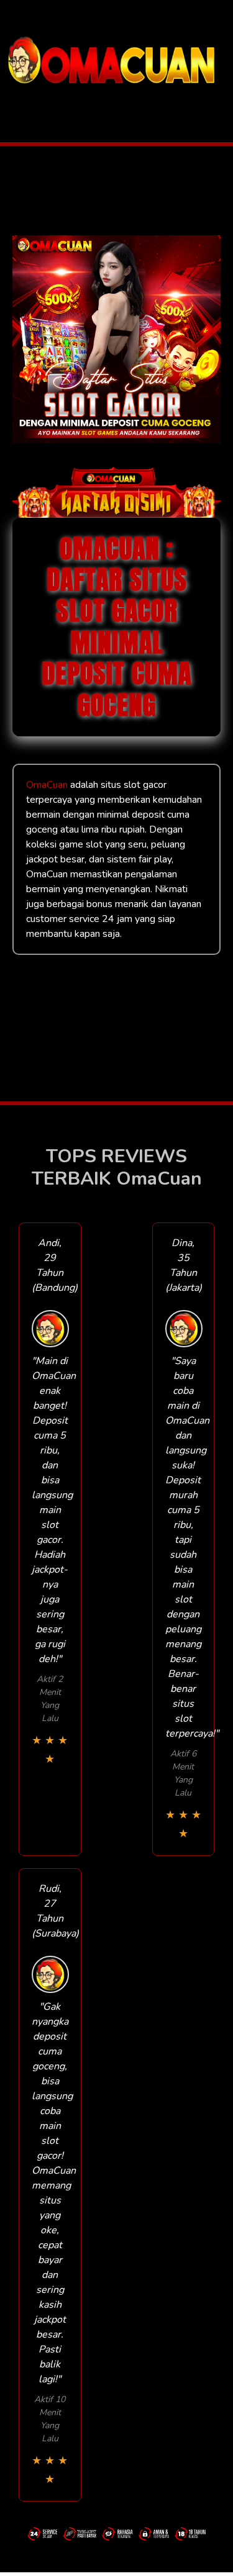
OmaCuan (47, 785)
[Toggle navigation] (13, 102)
